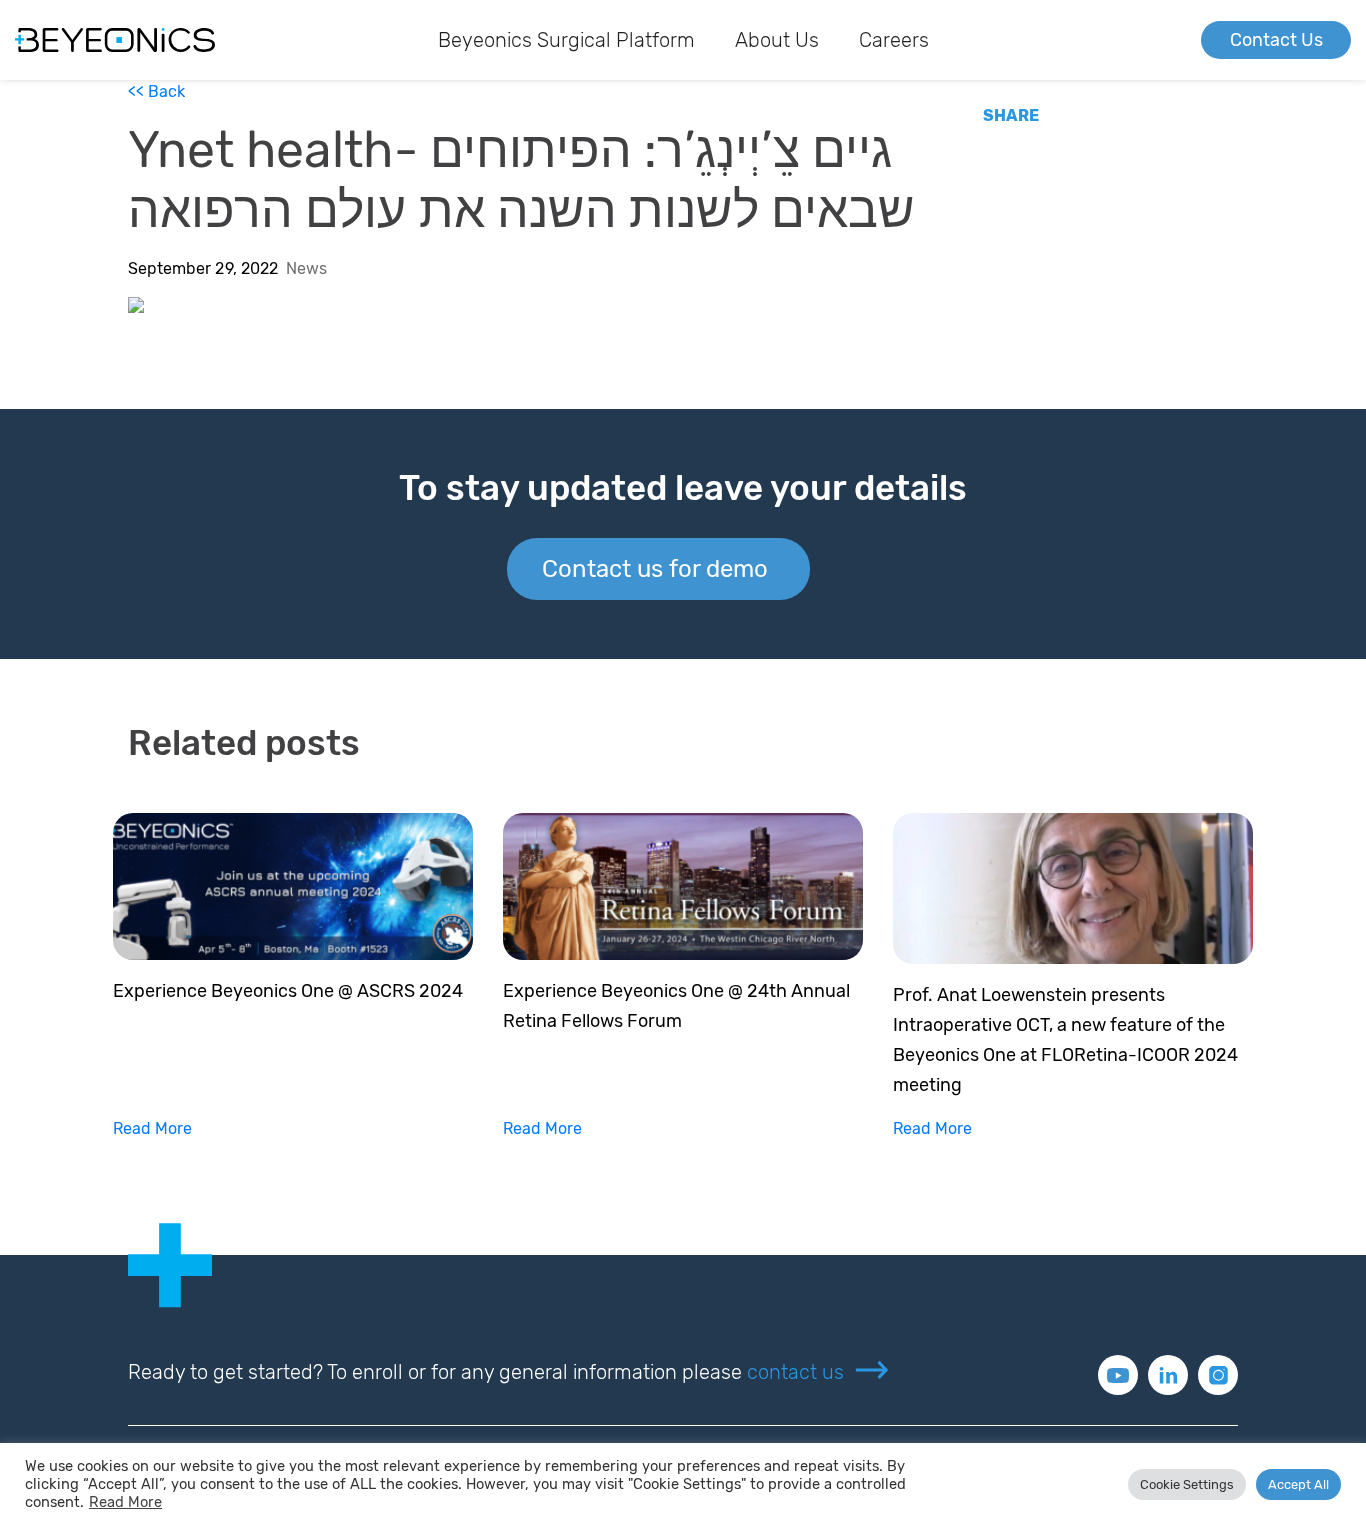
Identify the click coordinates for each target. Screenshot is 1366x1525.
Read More (152, 1128)
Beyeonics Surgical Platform (566, 40)
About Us (777, 40)
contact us (795, 1372)
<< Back (156, 91)
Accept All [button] (1298, 1484)
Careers (894, 40)
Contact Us (1276, 40)
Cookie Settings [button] (1187, 1484)
